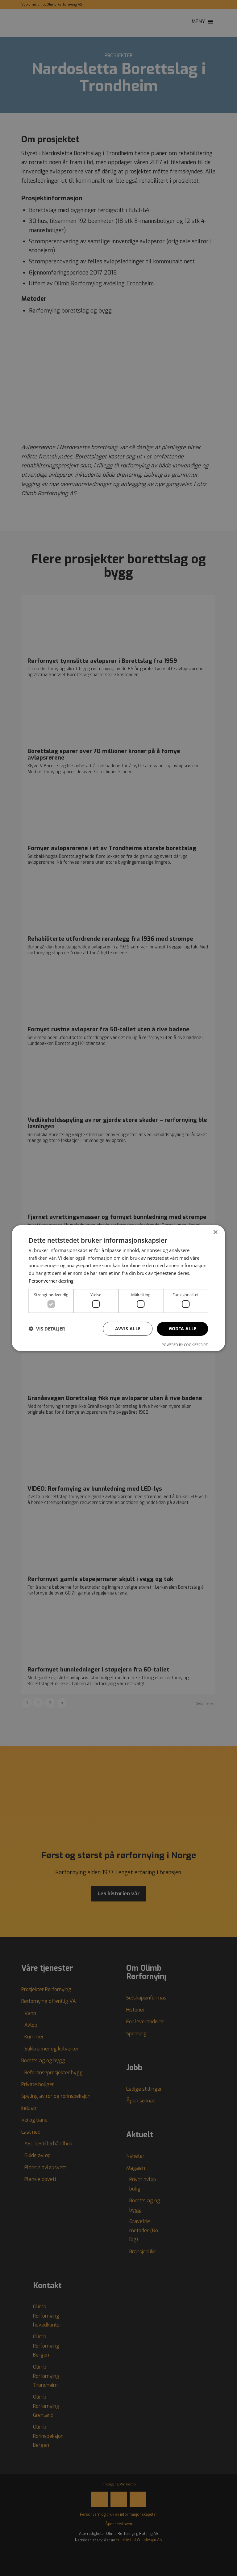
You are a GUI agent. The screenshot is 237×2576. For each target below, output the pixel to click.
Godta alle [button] (183, 1328)
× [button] (215, 1232)
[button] (47, 1329)
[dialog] (118, 1288)
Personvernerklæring (51, 1281)
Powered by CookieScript (185, 1345)
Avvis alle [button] (128, 1328)
